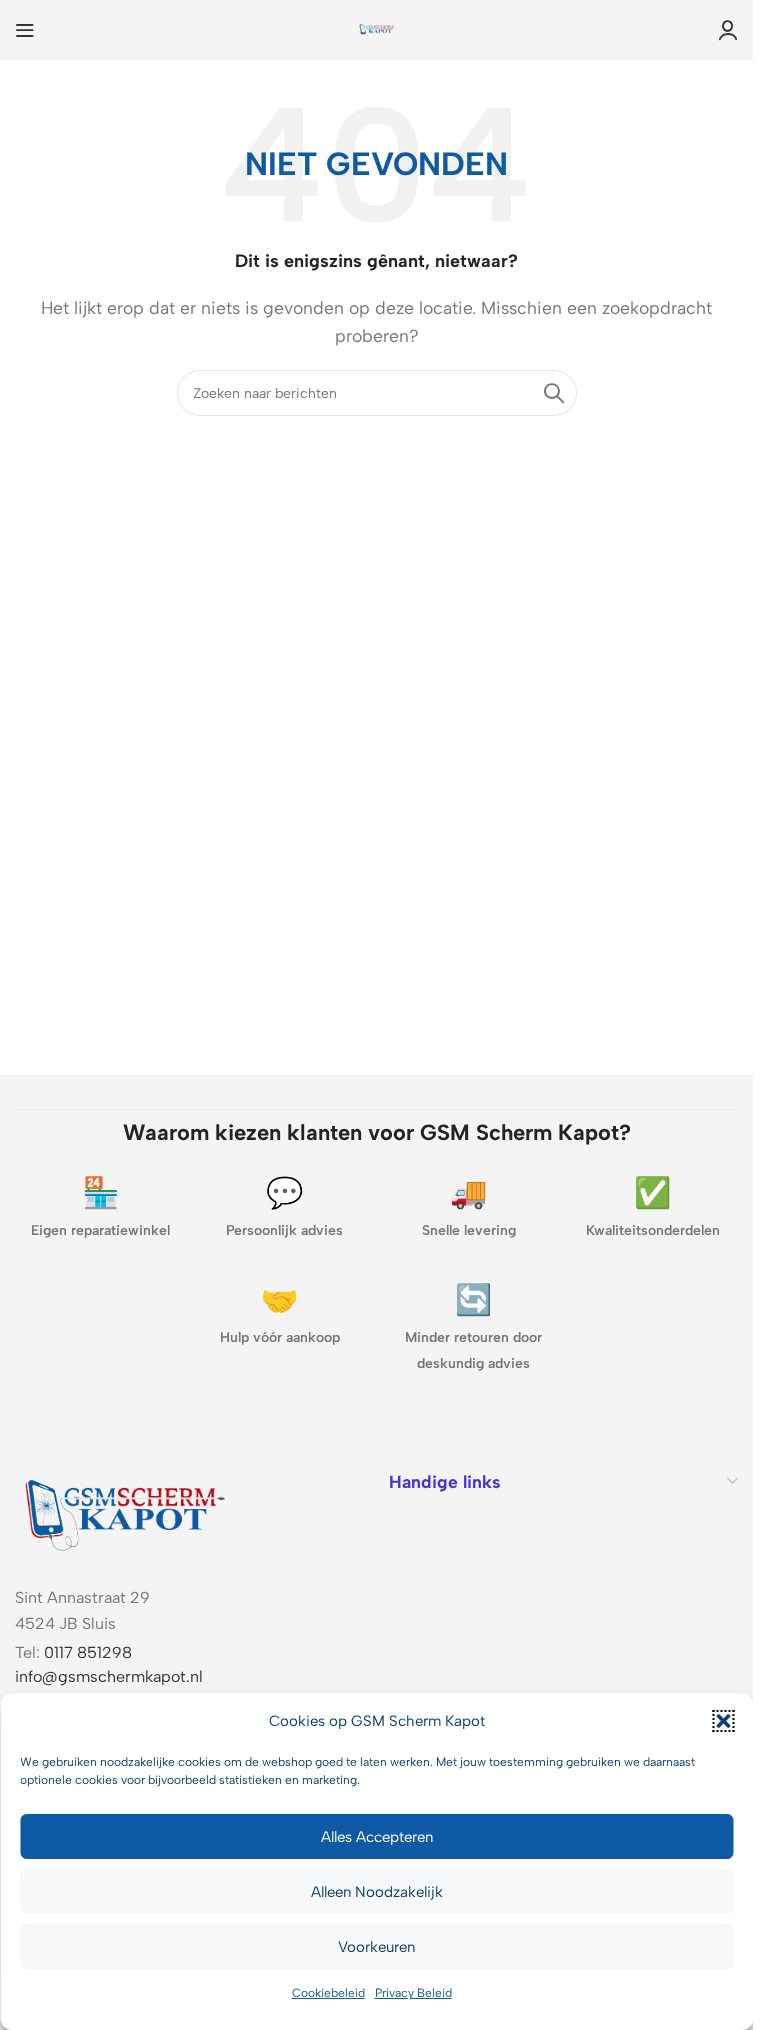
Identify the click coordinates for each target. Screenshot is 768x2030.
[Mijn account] (728, 30)
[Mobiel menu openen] (25, 30)
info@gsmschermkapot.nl (109, 1676)
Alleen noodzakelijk (377, 1892)
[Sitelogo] (377, 28)
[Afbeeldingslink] (125, 1510)
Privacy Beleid (413, 1993)
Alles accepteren (377, 1837)
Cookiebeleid (328, 1993)
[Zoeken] (554, 393)
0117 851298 (88, 1652)
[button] (723, 1721)
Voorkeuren (376, 1947)
